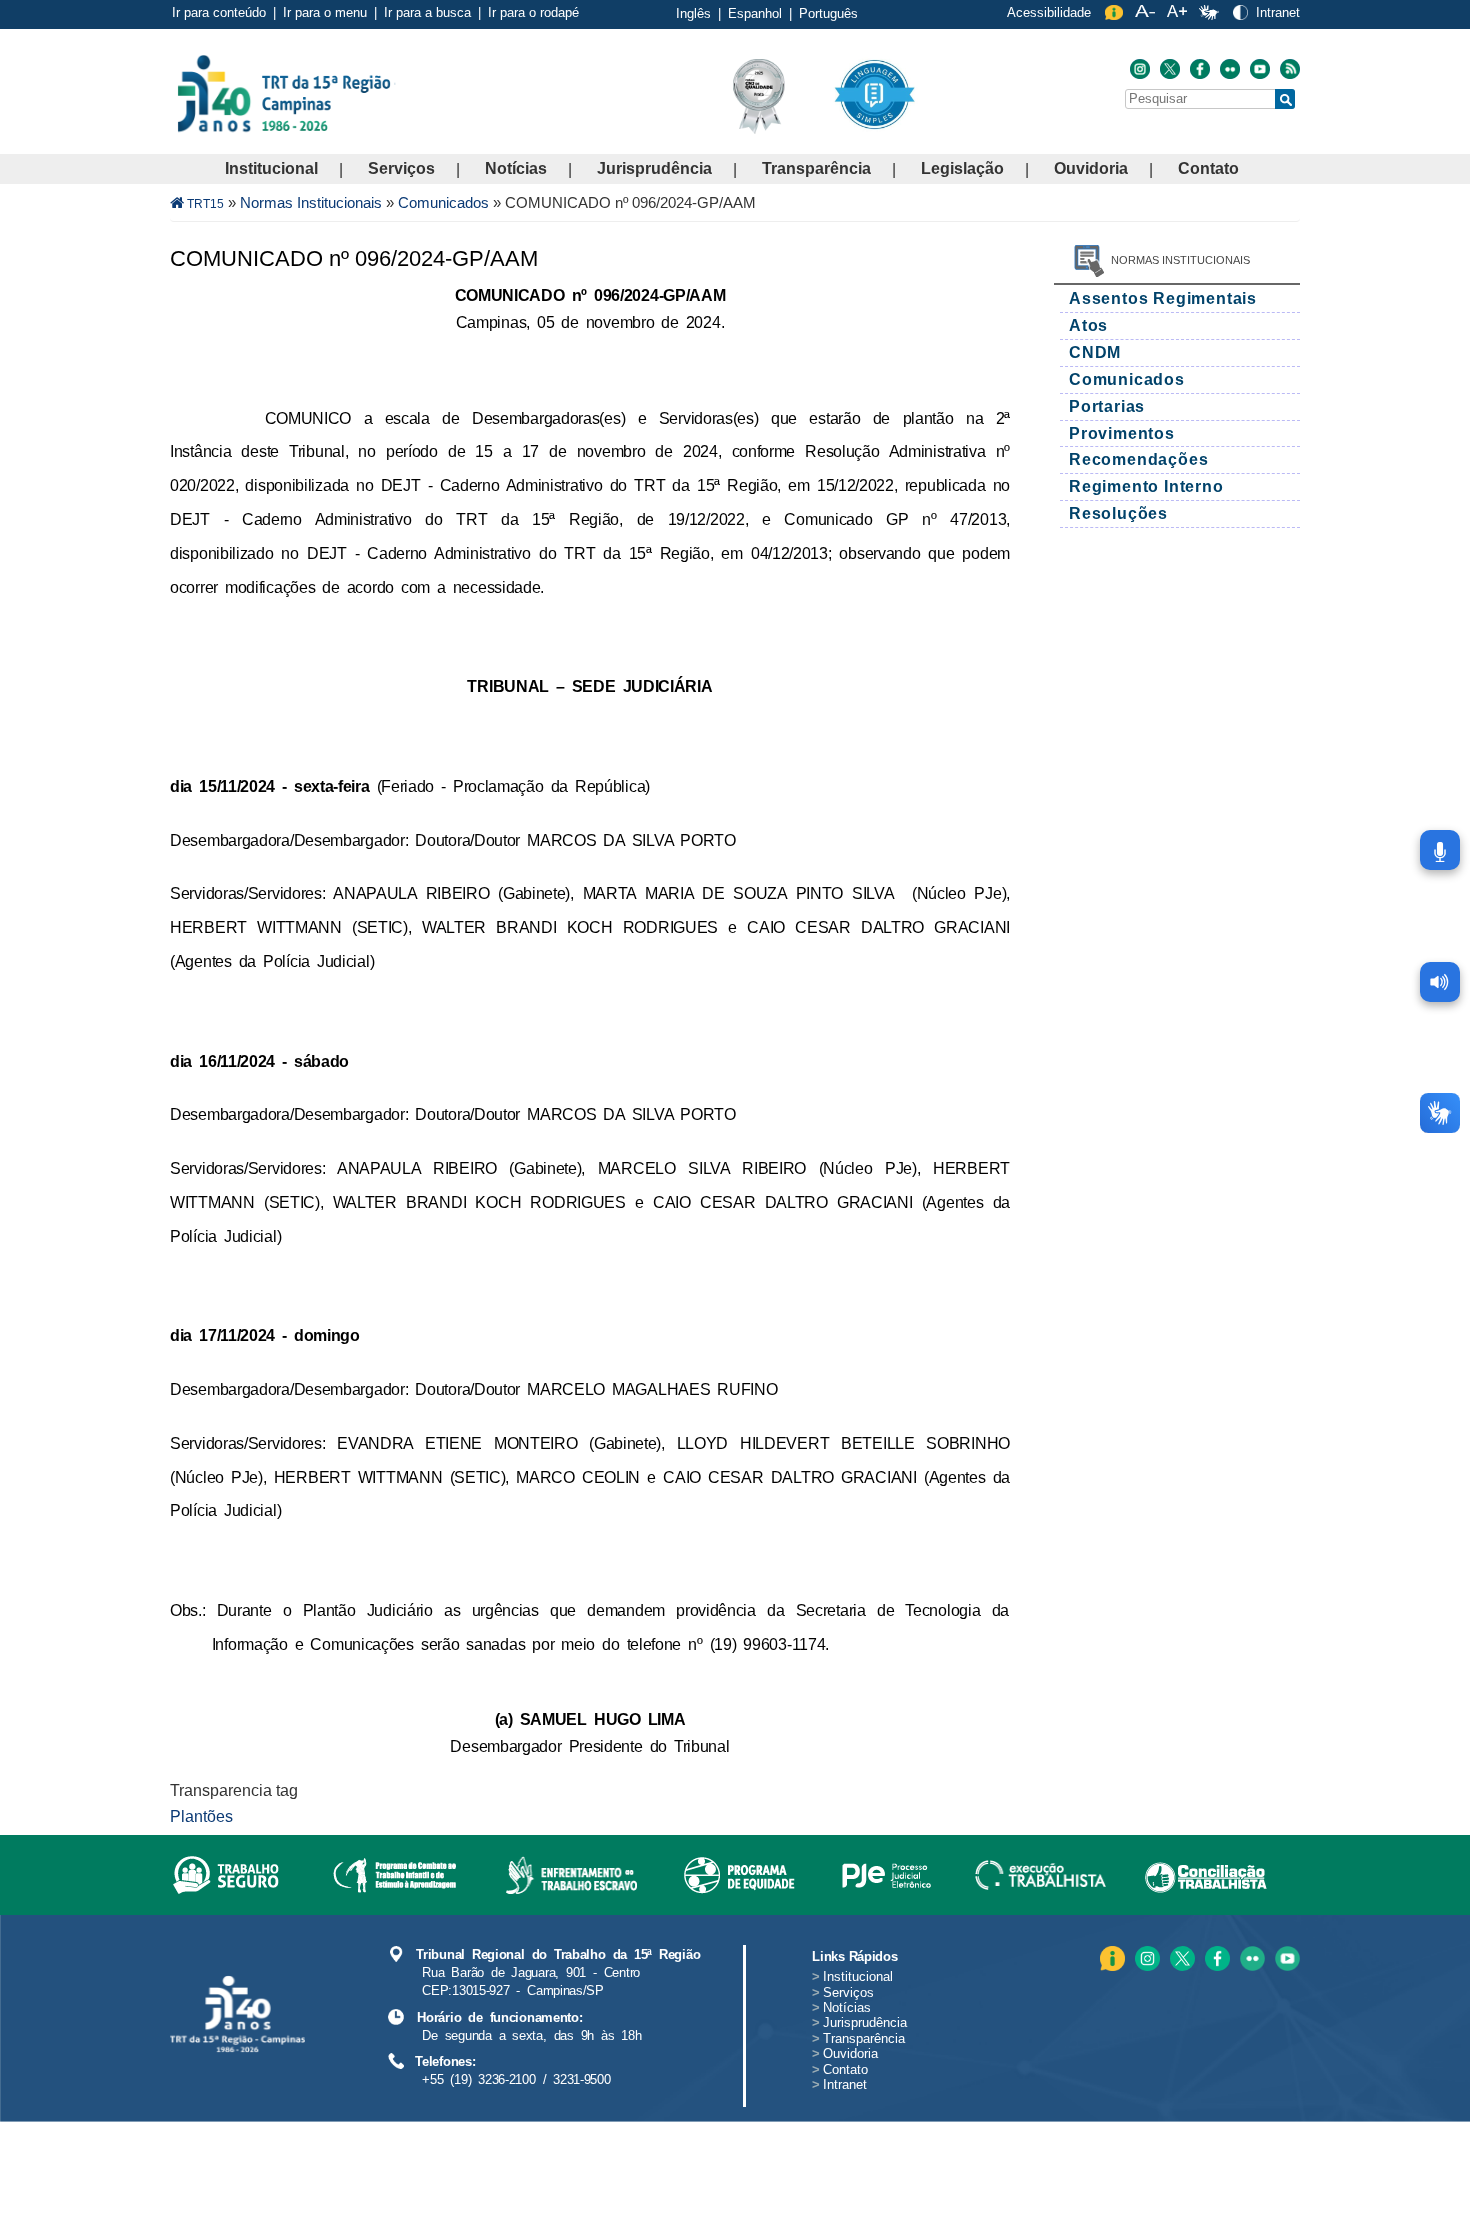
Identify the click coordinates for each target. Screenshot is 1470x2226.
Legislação (962, 168)
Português (828, 13)
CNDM (1095, 352)
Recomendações (1138, 459)
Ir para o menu (325, 12)
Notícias (516, 168)
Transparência (816, 168)
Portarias (1107, 406)
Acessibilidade (1049, 12)
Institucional (271, 168)
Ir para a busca (427, 12)
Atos (1088, 325)
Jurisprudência (654, 168)
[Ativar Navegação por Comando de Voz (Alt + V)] (1440, 850)
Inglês (693, 13)
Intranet (1278, 12)
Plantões (201, 1816)
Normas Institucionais (311, 202)
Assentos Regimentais (1163, 298)
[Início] (394, 92)
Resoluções (1118, 513)
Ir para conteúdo (219, 12)
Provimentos (1122, 433)
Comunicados (443, 202)
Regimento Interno (1146, 486)
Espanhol (755, 13)
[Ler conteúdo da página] (1440, 982)
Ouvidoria (1091, 168)
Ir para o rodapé (533, 12)
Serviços (401, 168)
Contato (1208, 168)
